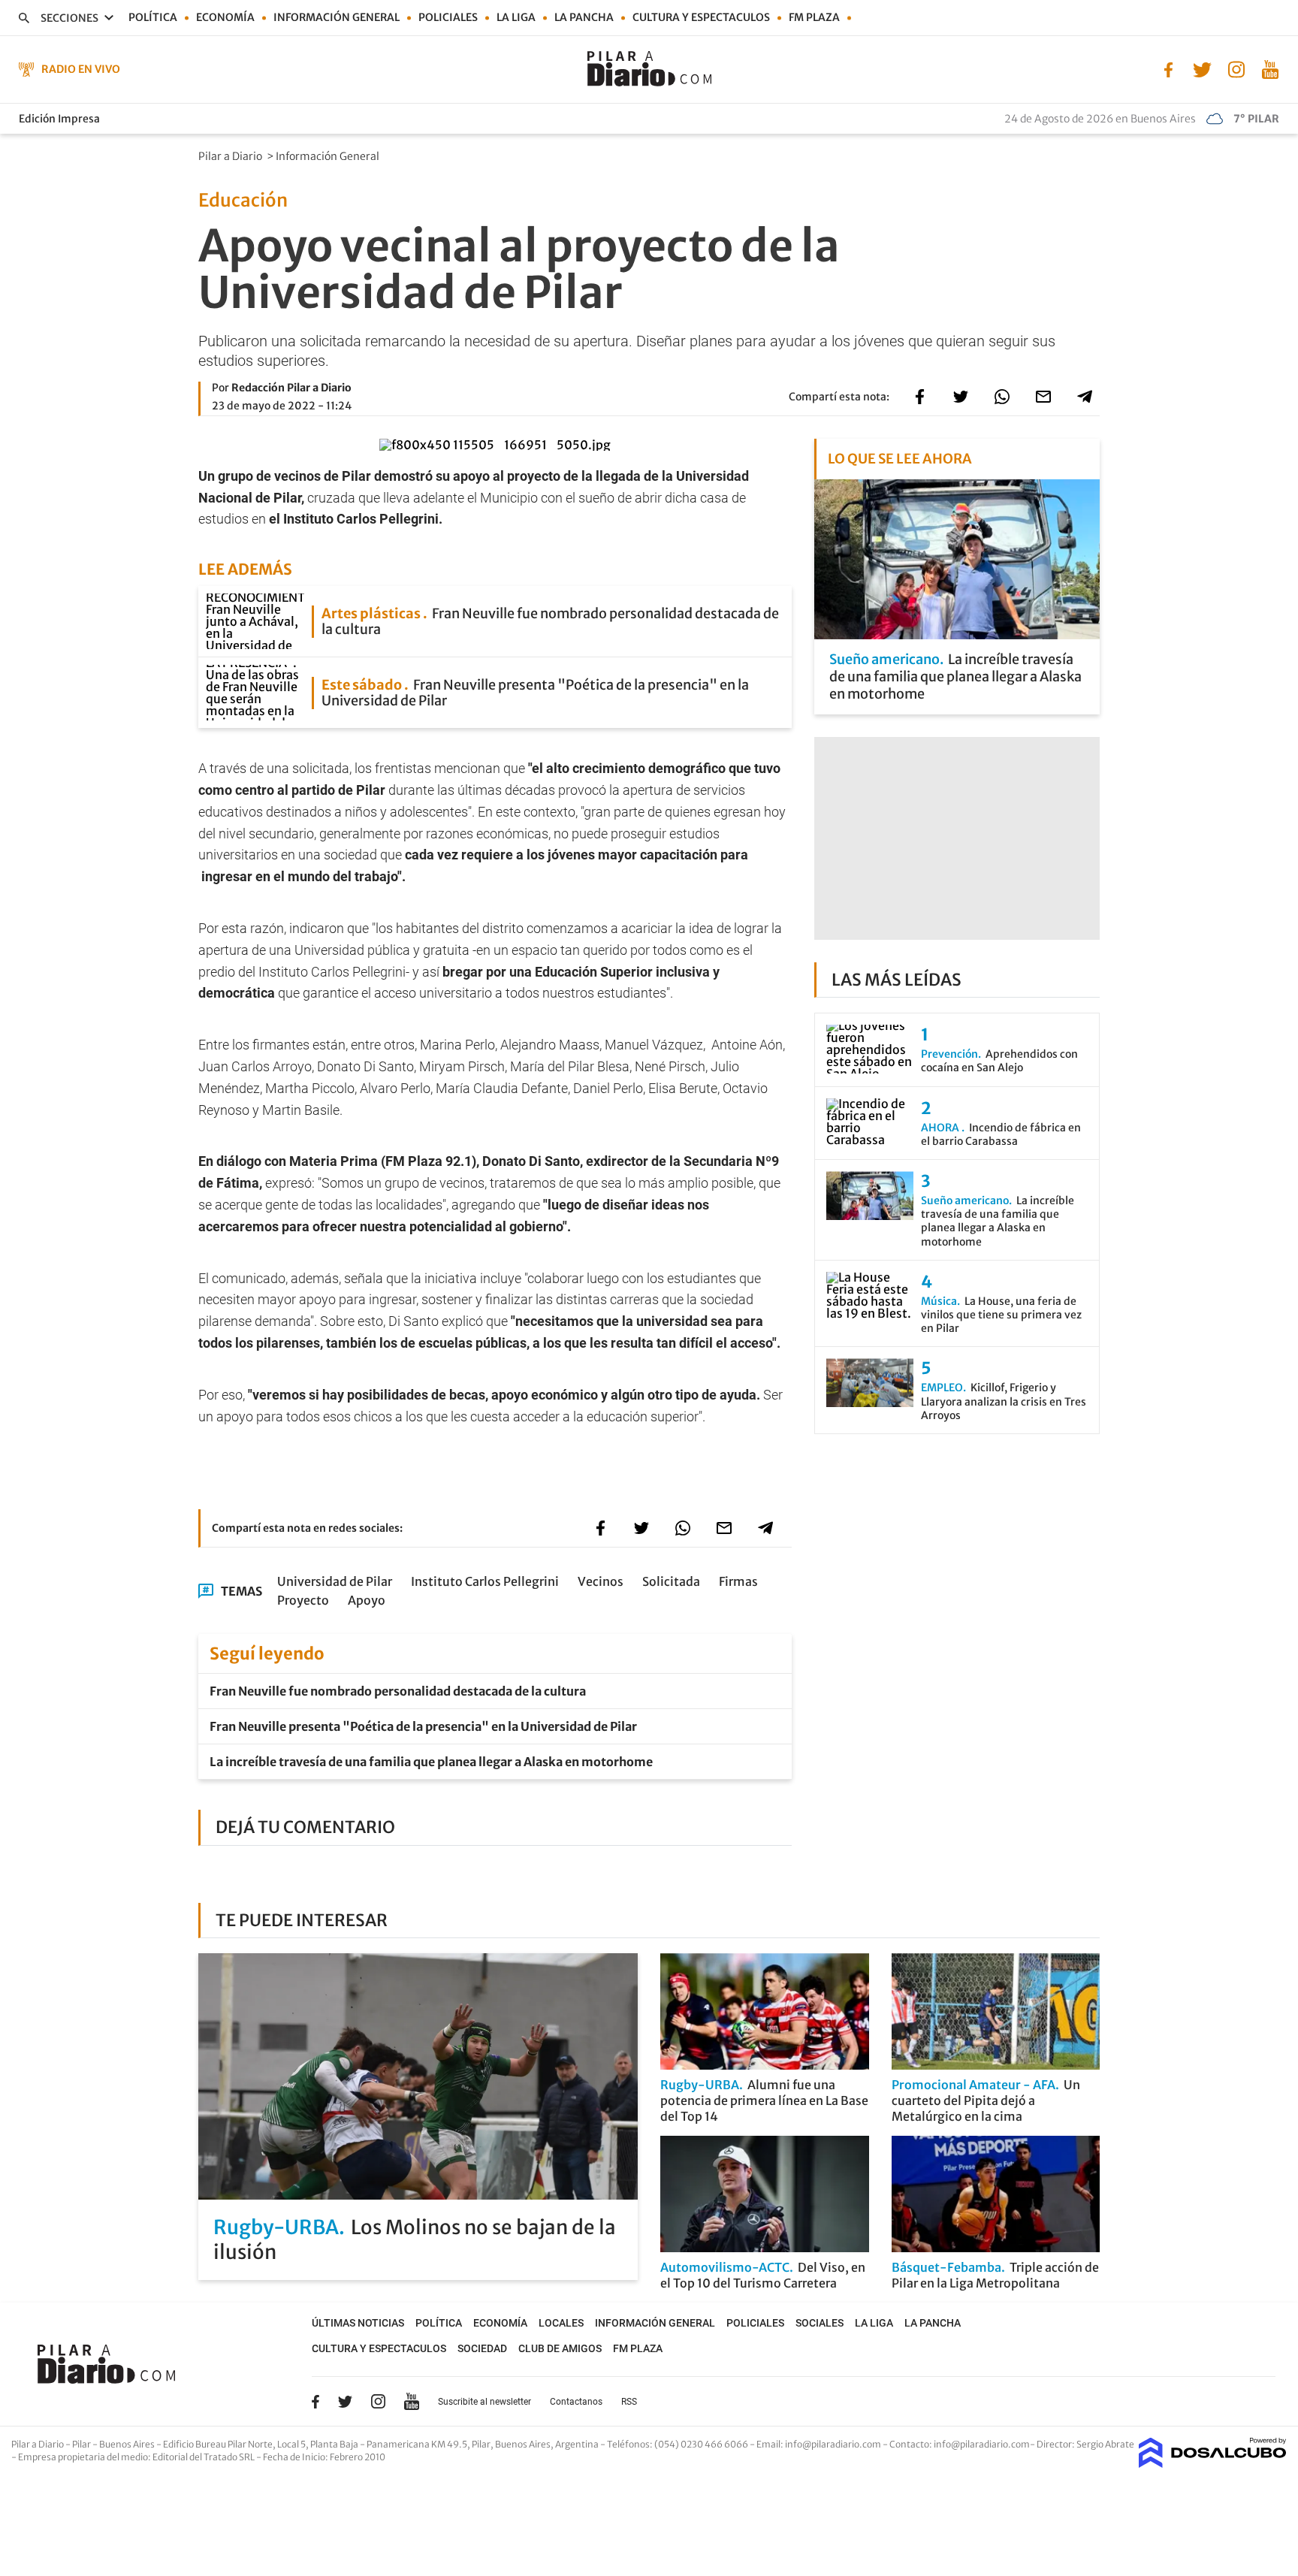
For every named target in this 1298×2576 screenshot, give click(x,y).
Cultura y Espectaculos (701, 17)
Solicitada (671, 1581)
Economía (225, 17)
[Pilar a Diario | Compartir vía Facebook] (919, 397)
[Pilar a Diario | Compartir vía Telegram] (1085, 397)
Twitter (346, 2402)
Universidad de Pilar (335, 1581)
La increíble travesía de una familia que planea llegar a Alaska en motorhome (431, 1762)
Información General (329, 156)
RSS (629, 2402)
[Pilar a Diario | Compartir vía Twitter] (961, 397)
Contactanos (576, 2402)
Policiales (448, 17)
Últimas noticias (358, 2323)
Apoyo (367, 1600)
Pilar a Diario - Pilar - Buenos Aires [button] (84, 2444)
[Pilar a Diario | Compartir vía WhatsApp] (1002, 397)
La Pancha (584, 17)
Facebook (315, 2402)
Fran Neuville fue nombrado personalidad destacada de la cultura (398, 1691)
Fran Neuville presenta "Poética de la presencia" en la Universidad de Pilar (423, 1726)
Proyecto (303, 1600)
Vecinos (601, 1581)
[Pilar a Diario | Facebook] (1168, 68)
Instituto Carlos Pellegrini (485, 1581)
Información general (337, 17)
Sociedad (482, 2348)
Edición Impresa (59, 119)
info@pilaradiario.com (982, 2444)
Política (153, 17)
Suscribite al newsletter (484, 2402)
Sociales (820, 2323)
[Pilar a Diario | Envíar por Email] (1043, 397)
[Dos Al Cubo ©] (1213, 2463)
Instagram (378, 2401)
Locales (561, 2323)
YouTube (412, 2401)
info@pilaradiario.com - (837, 2444)
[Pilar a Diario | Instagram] (1236, 68)
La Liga (516, 17)
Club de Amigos (560, 2348)
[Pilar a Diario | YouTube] (1270, 68)
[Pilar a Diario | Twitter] (1202, 68)
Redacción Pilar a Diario (291, 388)
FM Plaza (814, 17)
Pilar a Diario (231, 156)
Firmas (738, 1581)
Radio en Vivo (81, 69)
